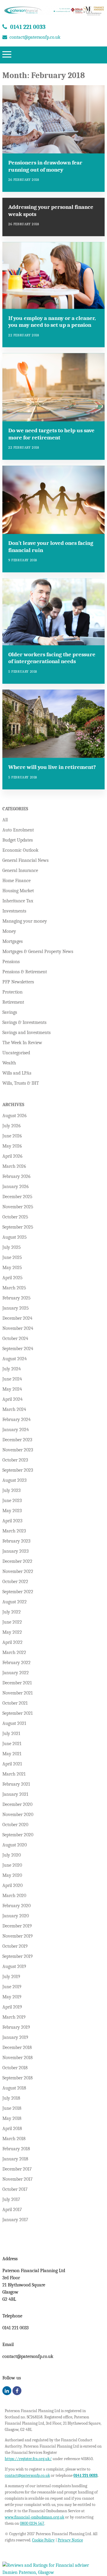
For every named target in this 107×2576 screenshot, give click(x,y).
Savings (10, 1012)
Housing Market (18, 891)
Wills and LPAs (17, 1073)
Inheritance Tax (18, 901)
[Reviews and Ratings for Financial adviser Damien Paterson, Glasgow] (53, 2573)
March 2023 (14, 1531)
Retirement (13, 1002)
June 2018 (12, 2108)
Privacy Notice (70, 2540)
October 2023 (15, 1460)
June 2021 (12, 1744)
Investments (14, 911)
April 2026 (12, 1156)
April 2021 (12, 1764)
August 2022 (15, 1602)
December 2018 (17, 2048)
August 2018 (14, 2088)
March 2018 (14, 2139)
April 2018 (12, 2129)
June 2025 (12, 1257)
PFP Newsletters (18, 982)
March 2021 (14, 1774)
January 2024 (16, 1430)
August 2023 (14, 1480)
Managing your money (25, 921)
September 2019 (18, 1956)
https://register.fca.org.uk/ (28, 2459)
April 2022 (12, 1642)
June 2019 (12, 1987)
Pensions (11, 962)
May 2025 (12, 1268)
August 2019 (14, 1966)
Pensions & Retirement (25, 972)
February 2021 (16, 1784)
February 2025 (16, 1298)
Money (9, 931)
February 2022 (16, 1663)
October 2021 (15, 1703)
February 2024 (16, 1420)
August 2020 (15, 1845)
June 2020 (12, 1865)
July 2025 (12, 1247)
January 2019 (15, 2037)
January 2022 (16, 1673)
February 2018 (16, 2149)
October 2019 (15, 1946)
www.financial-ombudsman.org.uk (34, 2517)
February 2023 (16, 1541)
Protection (12, 992)
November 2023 (18, 1450)
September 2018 (18, 2078)
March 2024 (14, 1409)
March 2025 (14, 1288)
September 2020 (18, 1835)
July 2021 (11, 1734)
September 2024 (18, 1349)
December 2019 (17, 1926)
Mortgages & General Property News (38, 952)
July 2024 (12, 1369)
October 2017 (15, 2189)
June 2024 (12, 1379)
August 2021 (14, 1723)
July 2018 (11, 2098)
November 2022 (18, 1571)
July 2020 (12, 1855)
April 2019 (12, 2007)
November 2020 (18, 1815)
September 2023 (18, 1470)
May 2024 (12, 1389)
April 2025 (12, 1278)
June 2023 (12, 1501)
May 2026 (12, 1146)
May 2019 (12, 1997)
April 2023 (12, 1521)
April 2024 (12, 1399)
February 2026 (16, 1176)
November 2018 (18, 2058)
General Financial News (25, 860)
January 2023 (15, 1551)
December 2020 (17, 1804)
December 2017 (17, 2169)
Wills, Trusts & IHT (21, 1083)
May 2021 (12, 1754)
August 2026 (15, 1116)
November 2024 (18, 1328)
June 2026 (12, 1136)
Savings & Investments (24, 1022)
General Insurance (20, 870)
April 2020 (12, 1885)
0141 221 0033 (28, 27)
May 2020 (12, 1875)
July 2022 (12, 1612)
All (5, 820)
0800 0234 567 (32, 2523)
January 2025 (16, 1308)
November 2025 (18, 1207)
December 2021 (17, 1683)
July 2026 (12, 1126)
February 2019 (16, 2027)
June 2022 (12, 1622)
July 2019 (11, 1977)
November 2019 (18, 1936)
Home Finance (16, 881)
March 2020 (14, 1896)
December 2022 (17, 1561)
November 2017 (18, 2179)
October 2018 (15, 2068)
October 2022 (15, 1582)
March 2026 (14, 1166)
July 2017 (11, 2199)
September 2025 (18, 1227)
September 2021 (18, 1713)
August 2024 (15, 1359)
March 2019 (14, 2017)
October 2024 (15, 1338)
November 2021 (18, 1693)
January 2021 (15, 1794)
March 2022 (14, 1652)
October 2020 (15, 1825)
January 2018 (15, 2159)
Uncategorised (16, 1053)
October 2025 (15, 1217)
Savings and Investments (26, 1033)
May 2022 (12, 1632)
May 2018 (12, 2118)
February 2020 (16, 1906)
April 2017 (12, 2210)
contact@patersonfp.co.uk (35, 37)
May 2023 (12, 1511)
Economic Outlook (20, 850)
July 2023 (11, 1490)
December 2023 (17, 1440)
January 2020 (16, 1916)
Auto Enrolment (18, 830)
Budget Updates (18, 840)
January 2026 (16, 1187)
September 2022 (18, 1592)
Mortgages (12, 941)
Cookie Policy (43, 2540)
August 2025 (15, 1237)
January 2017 (15, 2220)
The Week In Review (22, 1043)
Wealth (9, 1063)
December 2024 (17, 1318)
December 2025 (17, 1197)
